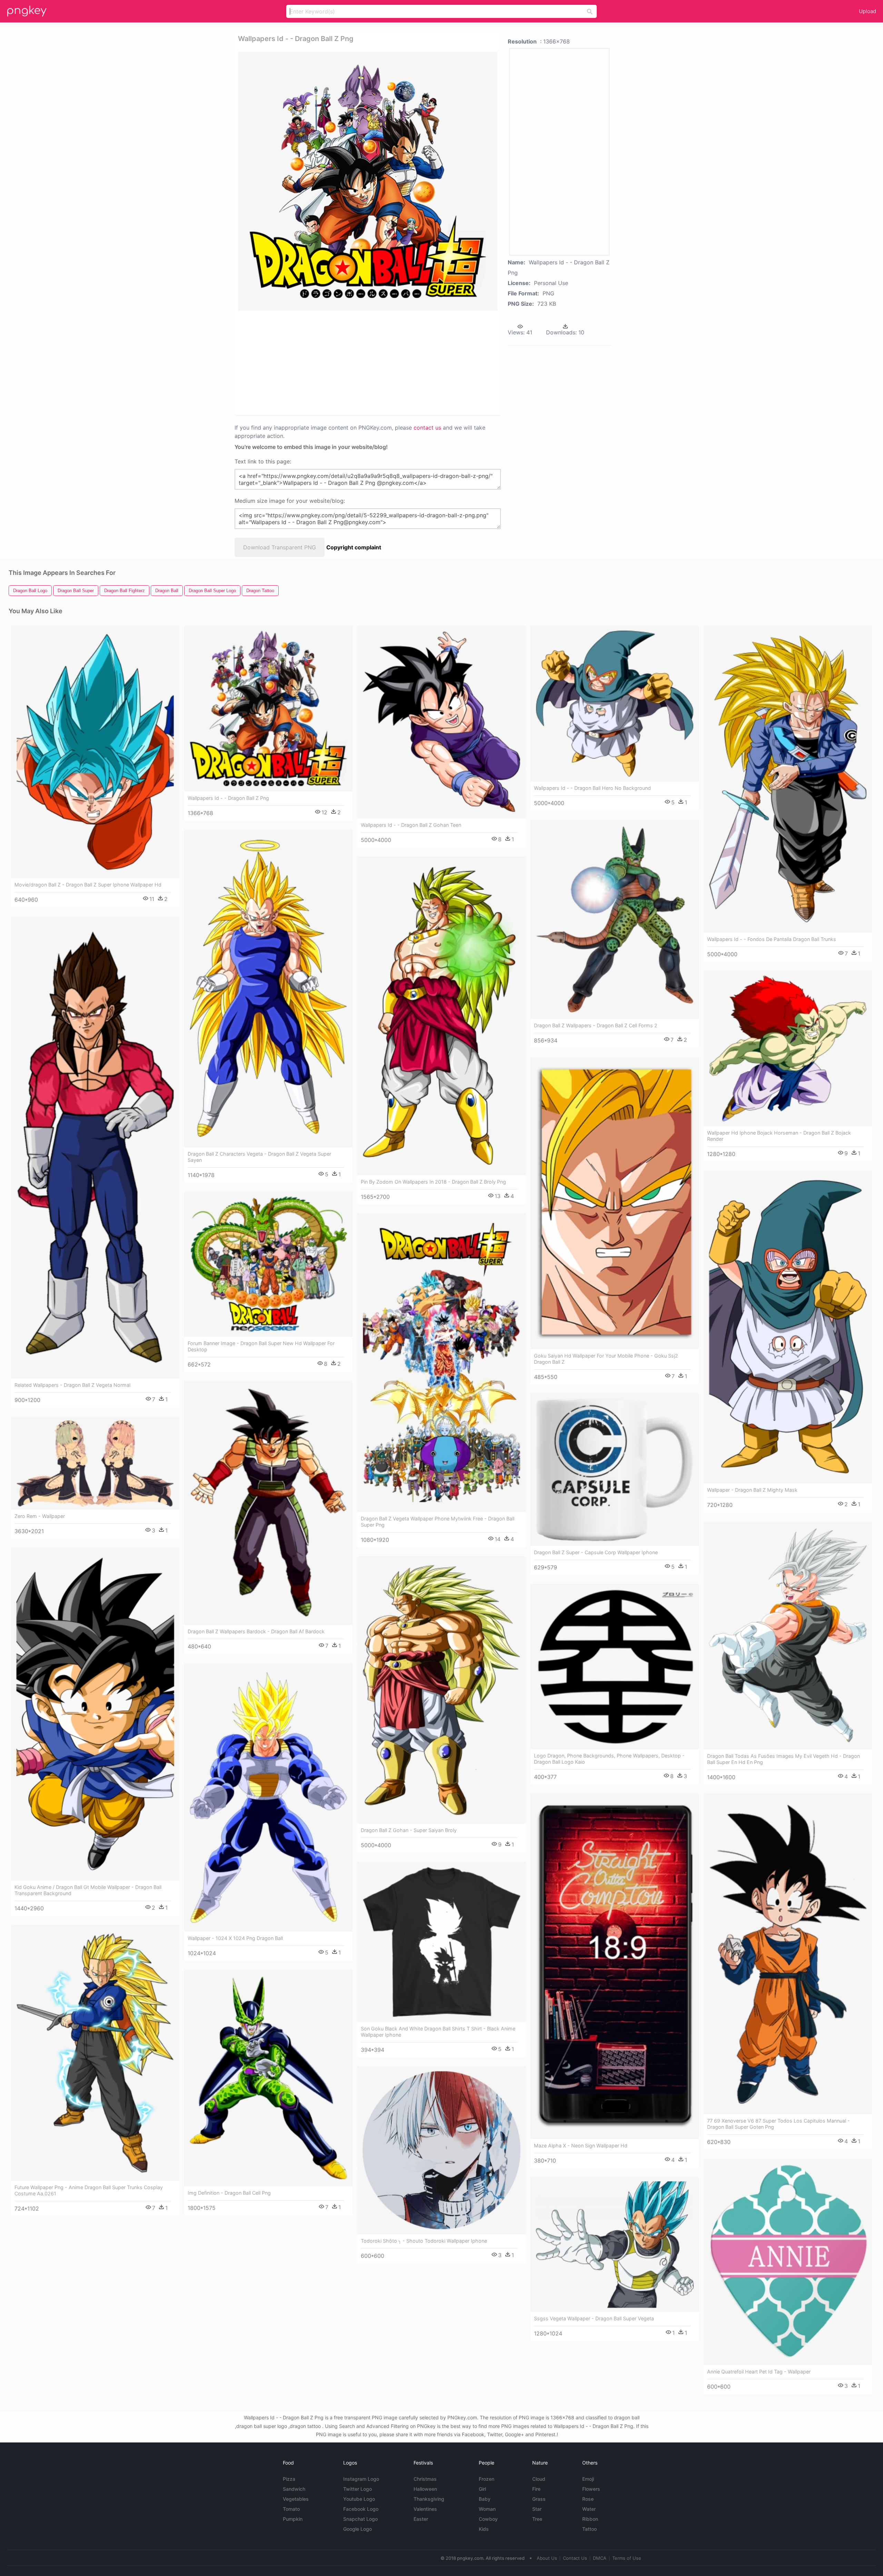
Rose (588, 2499)
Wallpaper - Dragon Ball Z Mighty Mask (752, 1490)
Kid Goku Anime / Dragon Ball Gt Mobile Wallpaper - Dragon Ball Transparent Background (88, 1890)
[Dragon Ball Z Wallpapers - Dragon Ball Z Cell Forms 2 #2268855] (615, 919)
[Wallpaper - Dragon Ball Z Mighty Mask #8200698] (788, 1327)
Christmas (425, 2479)
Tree (537, 2519)
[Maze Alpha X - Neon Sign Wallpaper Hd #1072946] (615, 1966)
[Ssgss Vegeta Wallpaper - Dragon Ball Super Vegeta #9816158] (615, 2244)
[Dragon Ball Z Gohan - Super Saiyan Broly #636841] (441, 1690)
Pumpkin (293, 2519)
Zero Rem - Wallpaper (40, 1516)
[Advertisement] (359, 362)
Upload (867, 11)
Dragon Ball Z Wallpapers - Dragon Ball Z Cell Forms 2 (596, 1025)
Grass (539, 2499)
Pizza (289, 2479)
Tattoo (589, 2529)
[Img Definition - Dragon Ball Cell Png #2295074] (268, 2078)
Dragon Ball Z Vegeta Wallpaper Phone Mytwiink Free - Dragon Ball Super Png (438, 1522)
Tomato (291, 2509)
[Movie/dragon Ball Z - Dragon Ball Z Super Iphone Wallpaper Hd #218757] (95, 752)
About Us (547, 2558)
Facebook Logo (361, 2509)
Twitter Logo (358, 2489)
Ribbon (590, 2519)
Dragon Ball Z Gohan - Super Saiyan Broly (409, 1830)
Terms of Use (627, 2558)
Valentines (425, 2509)
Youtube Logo (359, 2499)
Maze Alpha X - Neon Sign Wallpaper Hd (581, 2146)
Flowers (591, 2489)
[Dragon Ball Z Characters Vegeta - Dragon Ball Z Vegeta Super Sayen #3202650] (268, 988)
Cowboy (488, 2519)
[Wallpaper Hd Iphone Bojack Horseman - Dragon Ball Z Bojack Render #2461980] (788, 1048)
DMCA (600, 2558)
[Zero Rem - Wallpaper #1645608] (95, 1463)
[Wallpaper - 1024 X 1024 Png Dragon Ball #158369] (268, 1797)
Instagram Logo (361, 2479)
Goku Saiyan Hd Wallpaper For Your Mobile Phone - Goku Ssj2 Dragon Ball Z (606, 1359)
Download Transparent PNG (280, 547)
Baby (485, 2499)
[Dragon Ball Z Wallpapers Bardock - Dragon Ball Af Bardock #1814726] (268, 1503)
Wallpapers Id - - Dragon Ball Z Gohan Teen (411, 825)
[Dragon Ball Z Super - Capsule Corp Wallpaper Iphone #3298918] (615, 1470)
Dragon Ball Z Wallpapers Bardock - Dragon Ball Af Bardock (256, 1631)
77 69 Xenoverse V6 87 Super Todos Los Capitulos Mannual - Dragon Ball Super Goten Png (778, 2124)
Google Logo (358, 2529)
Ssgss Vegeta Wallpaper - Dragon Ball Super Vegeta (594, 2318)
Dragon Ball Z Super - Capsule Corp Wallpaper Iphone (596, 1552)
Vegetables (296, 2499)
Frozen (487, 2479)
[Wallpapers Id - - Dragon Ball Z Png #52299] (268, 708)
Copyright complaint (354, 547)
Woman (487, 2509)
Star (537, 2509)
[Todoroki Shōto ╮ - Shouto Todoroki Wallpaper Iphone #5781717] (441, 2150)
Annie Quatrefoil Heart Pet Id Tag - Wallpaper (759, 2372)
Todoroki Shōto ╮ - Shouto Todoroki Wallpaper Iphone (424, 2241)
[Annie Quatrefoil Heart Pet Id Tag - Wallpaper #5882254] (788, 2262)
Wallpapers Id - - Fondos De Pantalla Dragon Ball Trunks (772, 939)
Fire (536, 2489)
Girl (482, 2489)
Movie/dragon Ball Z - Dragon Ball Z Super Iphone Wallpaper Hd (88, 885)
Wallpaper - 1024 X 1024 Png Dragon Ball (235, 1938)
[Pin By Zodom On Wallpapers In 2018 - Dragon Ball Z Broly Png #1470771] (441, 1016)
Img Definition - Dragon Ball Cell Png (229, 2193)
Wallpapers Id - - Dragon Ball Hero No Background (592, 788)
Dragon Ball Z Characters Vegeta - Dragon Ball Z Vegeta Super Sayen (259, 1157)
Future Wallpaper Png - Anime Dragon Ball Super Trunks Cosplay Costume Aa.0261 (89, 2190)
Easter (421, 2519)
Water (589, 2509)
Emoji (588, 2479)
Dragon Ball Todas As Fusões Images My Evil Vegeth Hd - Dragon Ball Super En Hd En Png (783, 1759)
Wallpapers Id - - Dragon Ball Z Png (228, 798)
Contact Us (575, 2558)
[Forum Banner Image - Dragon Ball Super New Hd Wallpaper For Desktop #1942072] (268, 1264)
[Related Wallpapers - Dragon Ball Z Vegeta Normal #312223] (95, 1147)
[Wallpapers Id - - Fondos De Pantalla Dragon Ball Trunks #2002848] (788, 779)
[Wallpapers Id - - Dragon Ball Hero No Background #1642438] (615, 704)
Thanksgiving (429, 2499)
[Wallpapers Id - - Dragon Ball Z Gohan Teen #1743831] (441, 722)
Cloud (539, 2479)
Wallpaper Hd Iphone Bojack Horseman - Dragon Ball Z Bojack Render (779, 1136)
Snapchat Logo (360, 2519)
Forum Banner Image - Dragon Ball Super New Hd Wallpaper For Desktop (261, 1346)
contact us (427, 428)
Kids (484, 2529)
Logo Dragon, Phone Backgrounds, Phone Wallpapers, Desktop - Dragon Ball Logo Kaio (609, 1759)
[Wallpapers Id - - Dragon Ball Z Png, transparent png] (368, 181)
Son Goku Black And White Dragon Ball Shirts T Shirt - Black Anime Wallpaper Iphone (438, 2032)
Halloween (425, 2489)
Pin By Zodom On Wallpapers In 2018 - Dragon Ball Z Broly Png (433, 1182)
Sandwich (294, 2489)
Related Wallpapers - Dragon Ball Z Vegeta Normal (72, 1385)
